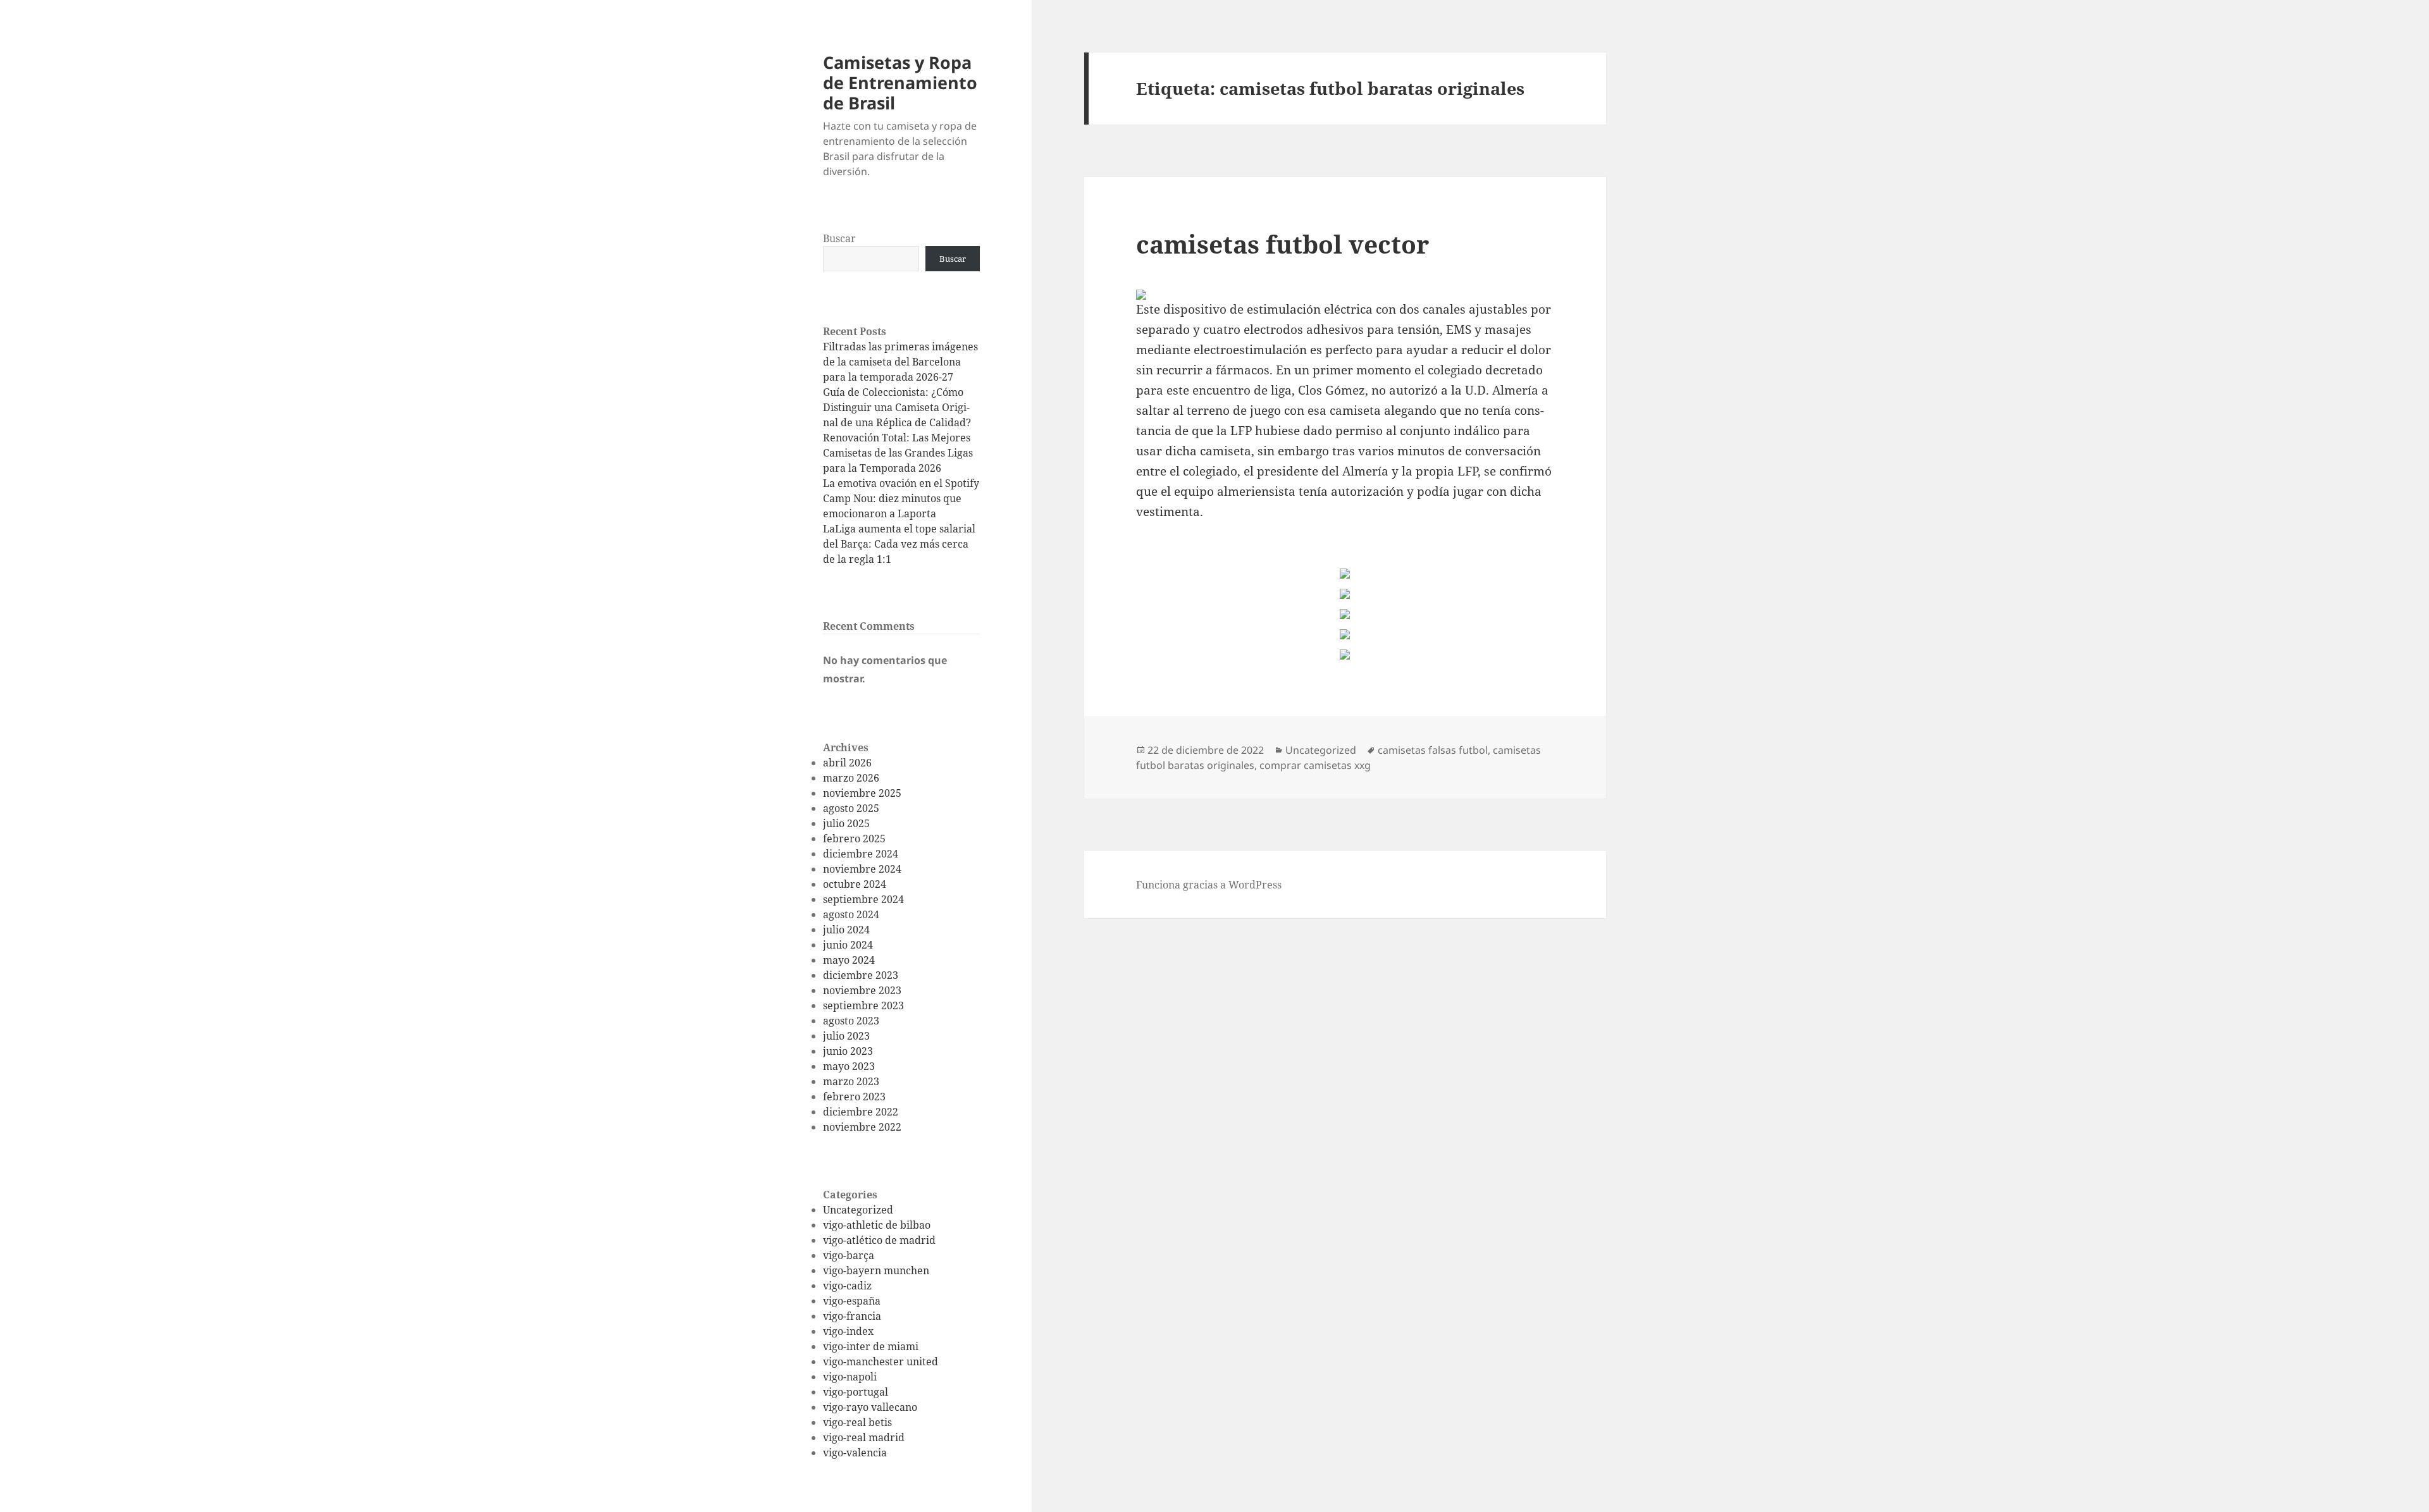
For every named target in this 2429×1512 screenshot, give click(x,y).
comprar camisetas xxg (1315, 765)
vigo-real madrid (864, 1437)
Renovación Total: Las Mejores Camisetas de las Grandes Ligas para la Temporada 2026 (898, 453)
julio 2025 (846, 823)
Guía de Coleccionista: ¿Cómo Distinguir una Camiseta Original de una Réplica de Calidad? (897, 407)
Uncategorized (858, 1210)
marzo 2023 (851, 1081)
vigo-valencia (855, 1453)
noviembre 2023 (862, 990)
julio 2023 (846, 1036)
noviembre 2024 (862, 869)
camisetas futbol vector (1282, 244)
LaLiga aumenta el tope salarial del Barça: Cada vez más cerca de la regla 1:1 (899, 544)
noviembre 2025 (862, 793)
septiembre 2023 (863, 1005)
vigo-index (848, 1331)
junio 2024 (848, 945)
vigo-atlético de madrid (879, 1240)
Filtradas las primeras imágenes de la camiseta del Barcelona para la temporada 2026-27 (900, 362)
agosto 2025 (851, 808)
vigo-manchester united (881, 1361)
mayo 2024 (849, 960)
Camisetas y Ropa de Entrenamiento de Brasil (900, 83)
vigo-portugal (856, 1392)
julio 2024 (846, 930)
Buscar (839, 238)
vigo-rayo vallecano (870, 1407)
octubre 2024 (855, 884)
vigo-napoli (850, 1377)
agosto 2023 (851, 1021)
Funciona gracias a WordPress (1209, 885)
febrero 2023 (854, 1097)
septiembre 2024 (863, 899)
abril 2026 (847, 763)
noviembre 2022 (862, 1127)
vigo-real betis (857, 1422)
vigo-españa (852, 1301)
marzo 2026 (851, 778)
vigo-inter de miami (871, 1346)
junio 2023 (848, 1051)
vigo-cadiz (847, 1286)
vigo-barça (849, 1255)
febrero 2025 (854, 839)
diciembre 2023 (861, 975)
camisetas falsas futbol (1433, 750)
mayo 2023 (849, 1066)
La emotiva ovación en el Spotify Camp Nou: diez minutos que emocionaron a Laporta (901, 498)
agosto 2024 (851, 914)
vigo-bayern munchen (876, 1270)
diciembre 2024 (861, 854)
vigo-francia (852, 1316)
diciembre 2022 (861, 1112)
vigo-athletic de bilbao (877, 1225)
